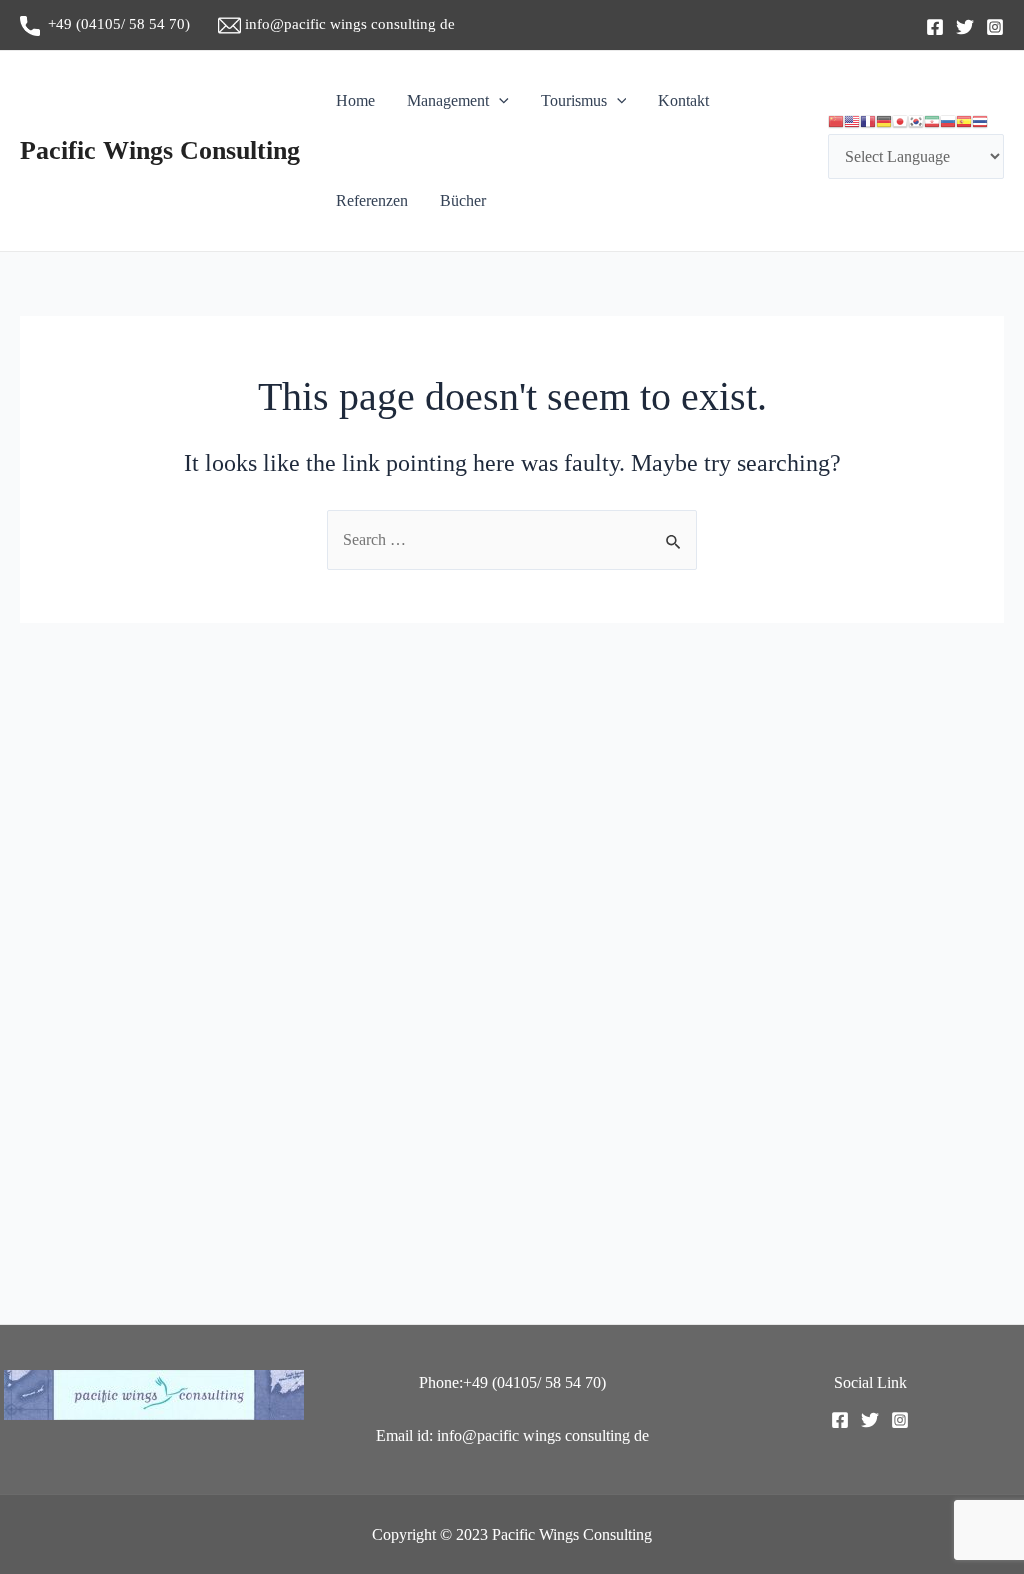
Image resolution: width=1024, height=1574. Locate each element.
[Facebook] (935, 27)
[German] (884, 121)
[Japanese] (900, 121)
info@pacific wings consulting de (348, 24)
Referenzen (372, 200)
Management (448, 100)
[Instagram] (995, 27)
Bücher (463, 200)
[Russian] (948, 121)
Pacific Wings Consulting (160, 150)
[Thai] (980, 121)
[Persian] (932, 121)
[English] (852, 121)
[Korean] (916, 121)
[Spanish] (964, 121)
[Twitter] (965, 27)
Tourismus (574, 100)
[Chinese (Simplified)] (836, 121)
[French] (868, 121)
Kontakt (683, 100)
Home (355, 100)
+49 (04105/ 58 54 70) (129, 24)
